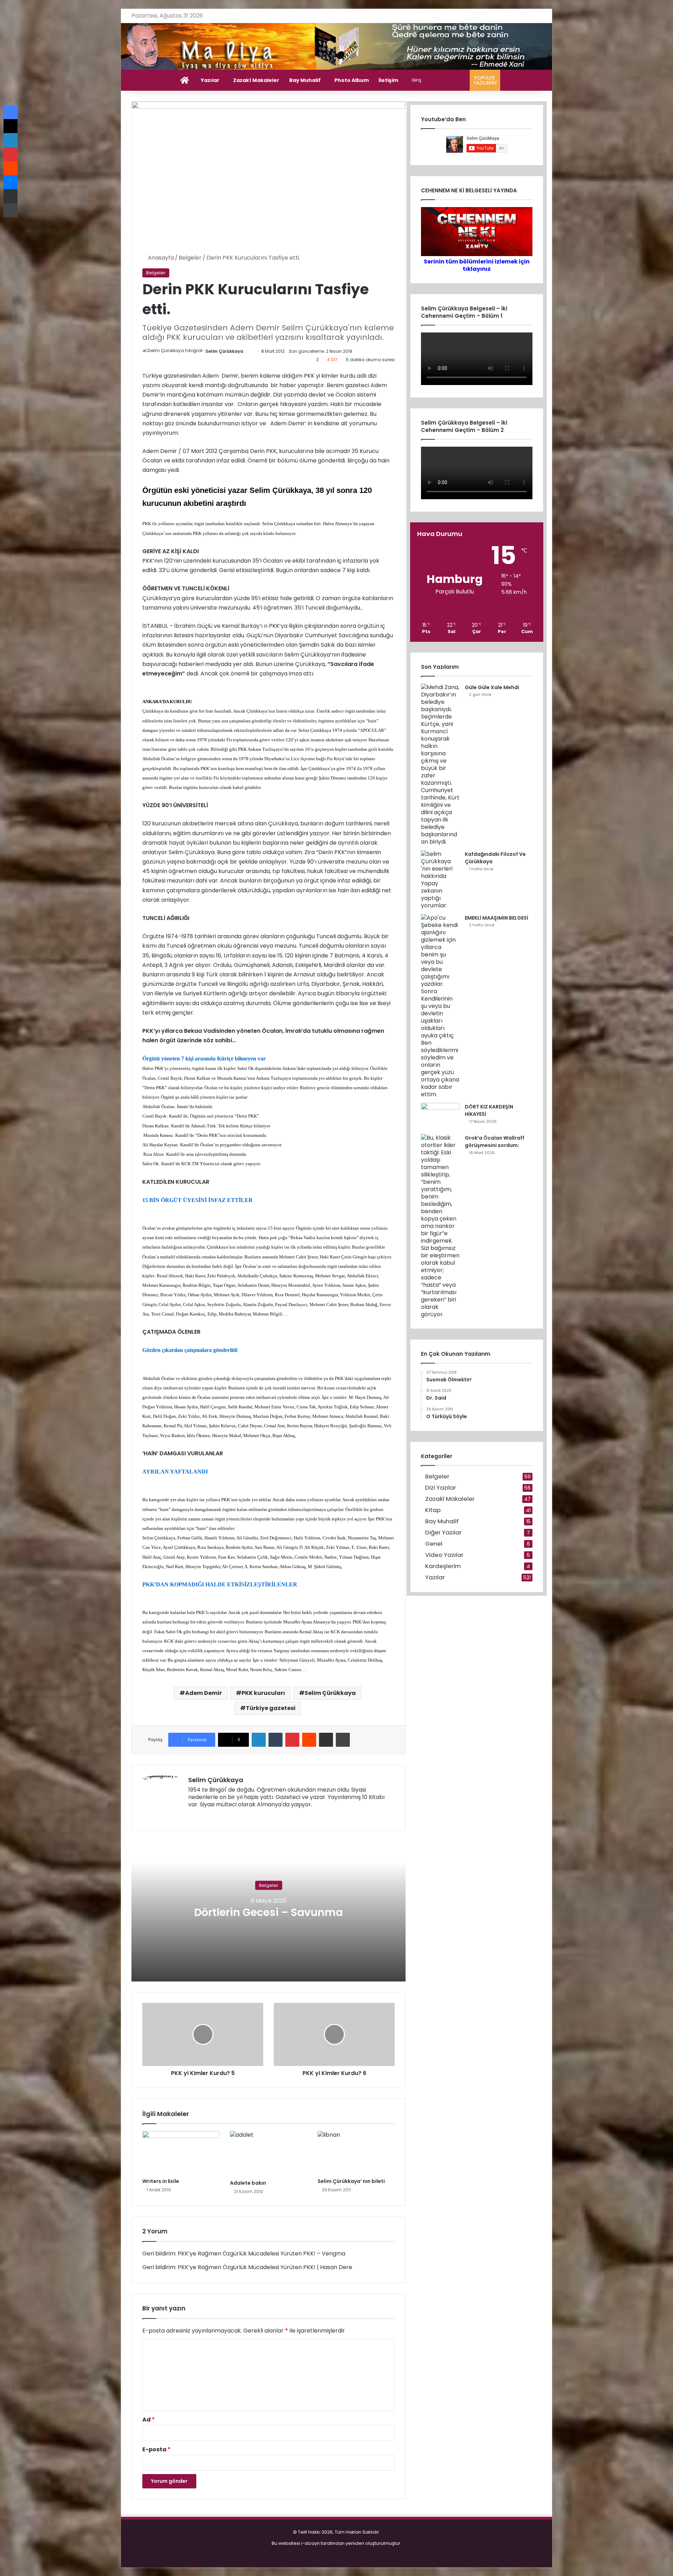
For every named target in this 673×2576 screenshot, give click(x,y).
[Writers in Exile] (181, 2153)
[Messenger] (11, 182)
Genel (434, 1544)
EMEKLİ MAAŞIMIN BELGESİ (497, 918)
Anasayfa (160, 258)
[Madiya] (337, 46)
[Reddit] (309, 1740)
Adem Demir (203, 1693)
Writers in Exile (161, 2181)
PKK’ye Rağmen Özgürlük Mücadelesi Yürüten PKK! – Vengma (261, 2254)
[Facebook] (201, 1816)
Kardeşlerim (443, 1566)
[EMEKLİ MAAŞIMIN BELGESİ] (440, 1006)
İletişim (388, 80)
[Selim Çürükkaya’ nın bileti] (356, 2153)
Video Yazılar (444, 1555)
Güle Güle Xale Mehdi (492, 687)
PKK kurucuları (263, 1693)
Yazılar (210, 80)
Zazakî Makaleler (256, 80)
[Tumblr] (276, 1740)
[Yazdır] (343, 1740)
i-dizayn (310, 2543)
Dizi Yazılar (441, 1488)
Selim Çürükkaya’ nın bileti (351, 2181)
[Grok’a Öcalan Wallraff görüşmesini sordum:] (440, 1226)
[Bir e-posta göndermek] (250, 351)
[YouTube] (218, 1816)
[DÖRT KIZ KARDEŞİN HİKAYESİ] (440, 1116)
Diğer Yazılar (443, 1533)
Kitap (433, 1510)
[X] (209, 1816)
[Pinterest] (292, 1740)
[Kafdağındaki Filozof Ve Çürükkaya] (440, 880)
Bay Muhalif (305, 80)
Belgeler (190, 258)
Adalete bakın (248, 2183)
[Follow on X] (246, 351)
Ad (149, 2420)
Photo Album (352, 80)
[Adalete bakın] (268, 2154)
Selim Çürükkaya (224, 351)
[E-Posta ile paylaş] (326, 1740)
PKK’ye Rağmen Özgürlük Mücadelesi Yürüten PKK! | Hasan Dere (265, 2267)
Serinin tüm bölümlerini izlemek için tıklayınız (477, 265)
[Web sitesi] (192, 1816)
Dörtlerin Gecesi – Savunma (268, 1912)
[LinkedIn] (259, 1740)
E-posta (157, 2449)
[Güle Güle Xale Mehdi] (440, 764)
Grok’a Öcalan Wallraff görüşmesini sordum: (495, 1142)
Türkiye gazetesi (271, 1708)
